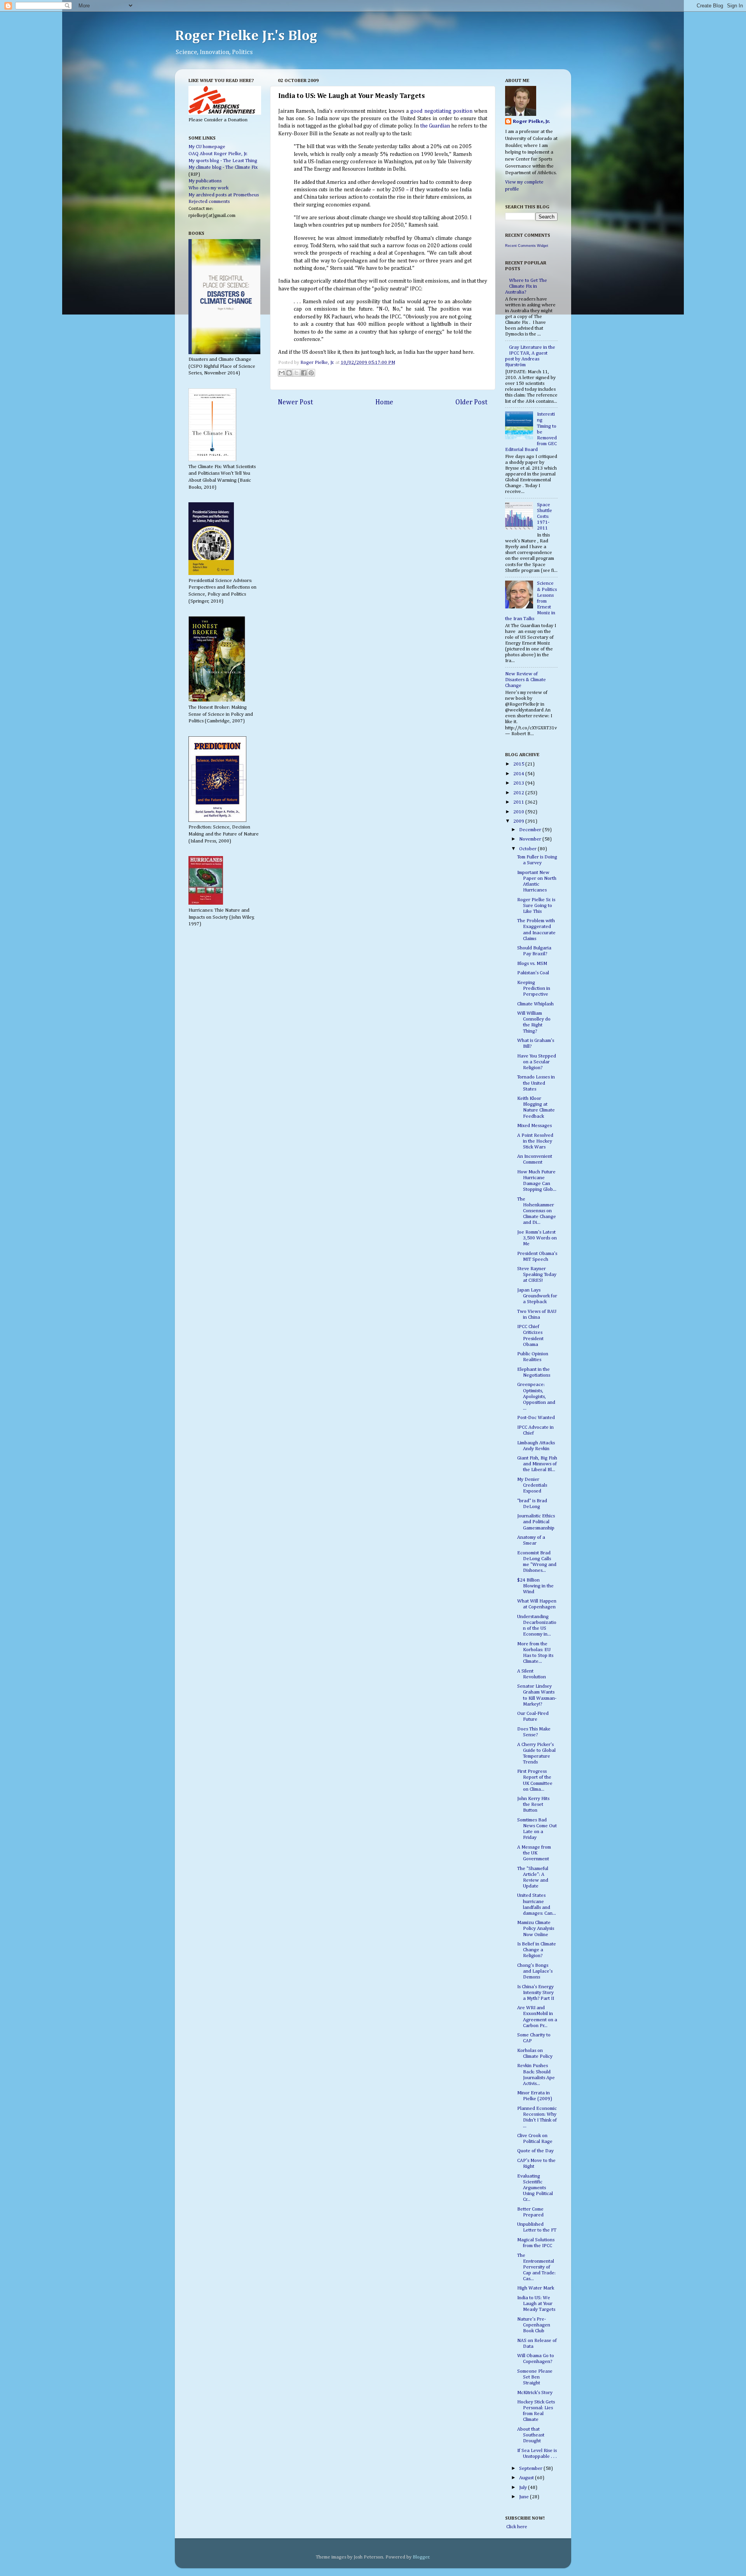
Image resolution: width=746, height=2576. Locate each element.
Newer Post (295, 402)
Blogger (421, 2557)
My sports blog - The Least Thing (223, 161)
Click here (516, 2527)
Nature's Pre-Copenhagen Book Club (534, 2325)
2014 (519, 774)
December (531, 830)
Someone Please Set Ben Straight (535, 2377)
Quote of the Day (535, 2151)
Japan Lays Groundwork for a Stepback (537, 1296)
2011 (519, 802)
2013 (519, 783)
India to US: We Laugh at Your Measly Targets (536, 2304)
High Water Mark (536, 2288)
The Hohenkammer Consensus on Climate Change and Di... (537, 1211)
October (528, 849)
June (525, 2497)
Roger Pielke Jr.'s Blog (246, 36)
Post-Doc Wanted (536, 1418)
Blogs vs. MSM (532, 964)
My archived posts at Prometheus (224, 195)
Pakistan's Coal (533, 973)
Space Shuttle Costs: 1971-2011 (545, 516)
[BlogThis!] (289, 373)
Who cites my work (208, 188)
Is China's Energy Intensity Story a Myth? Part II (536, 1993)
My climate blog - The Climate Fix (223, 167)
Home (384, 402)
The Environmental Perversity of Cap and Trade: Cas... (536, 2267)
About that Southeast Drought (531, 2435)
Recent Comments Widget (527, 246)
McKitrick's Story (535, 2393)
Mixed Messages (534, 1126)
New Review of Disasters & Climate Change (526, 680)
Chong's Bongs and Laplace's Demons (535, 1971)
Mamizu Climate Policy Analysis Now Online (536, 1929)
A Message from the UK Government (534, 1853)
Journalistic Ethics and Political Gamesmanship (536, 1522)
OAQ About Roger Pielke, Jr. (218, 154)
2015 (519, 764)
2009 (519, 821)
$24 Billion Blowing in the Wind (535, 1586)
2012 (519, 793)
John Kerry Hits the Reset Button (533, 1804)
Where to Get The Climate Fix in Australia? (526, 286)
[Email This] (282, 373)
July (524, 2488)
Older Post (471, 402)
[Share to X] (296, 373)
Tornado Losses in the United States (536, 1083)
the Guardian (435, 126)
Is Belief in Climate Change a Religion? (537, 1950)
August (527, 2478)
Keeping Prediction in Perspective (534, 988)
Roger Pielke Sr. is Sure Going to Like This (536, 906)
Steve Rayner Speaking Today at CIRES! (537, 1275)
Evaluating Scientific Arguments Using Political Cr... (535, 2188)
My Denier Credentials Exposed (532, 1485)
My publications (205, 181)
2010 (519, 812)
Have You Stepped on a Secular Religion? (537, 1062)
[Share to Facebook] (304, 373)
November (531, 839)
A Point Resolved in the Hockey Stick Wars (535, 1141)
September (531, 2469)
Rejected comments (209, 202)
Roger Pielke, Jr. (318, 363)
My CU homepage (207, 147)
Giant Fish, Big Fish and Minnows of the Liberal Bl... (537, 1464)
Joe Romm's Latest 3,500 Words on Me (537, 1238)
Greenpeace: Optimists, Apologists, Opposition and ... (536, 1396)
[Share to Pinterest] (311, 373)
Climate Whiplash (535, 1004)
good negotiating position (441, 111)
